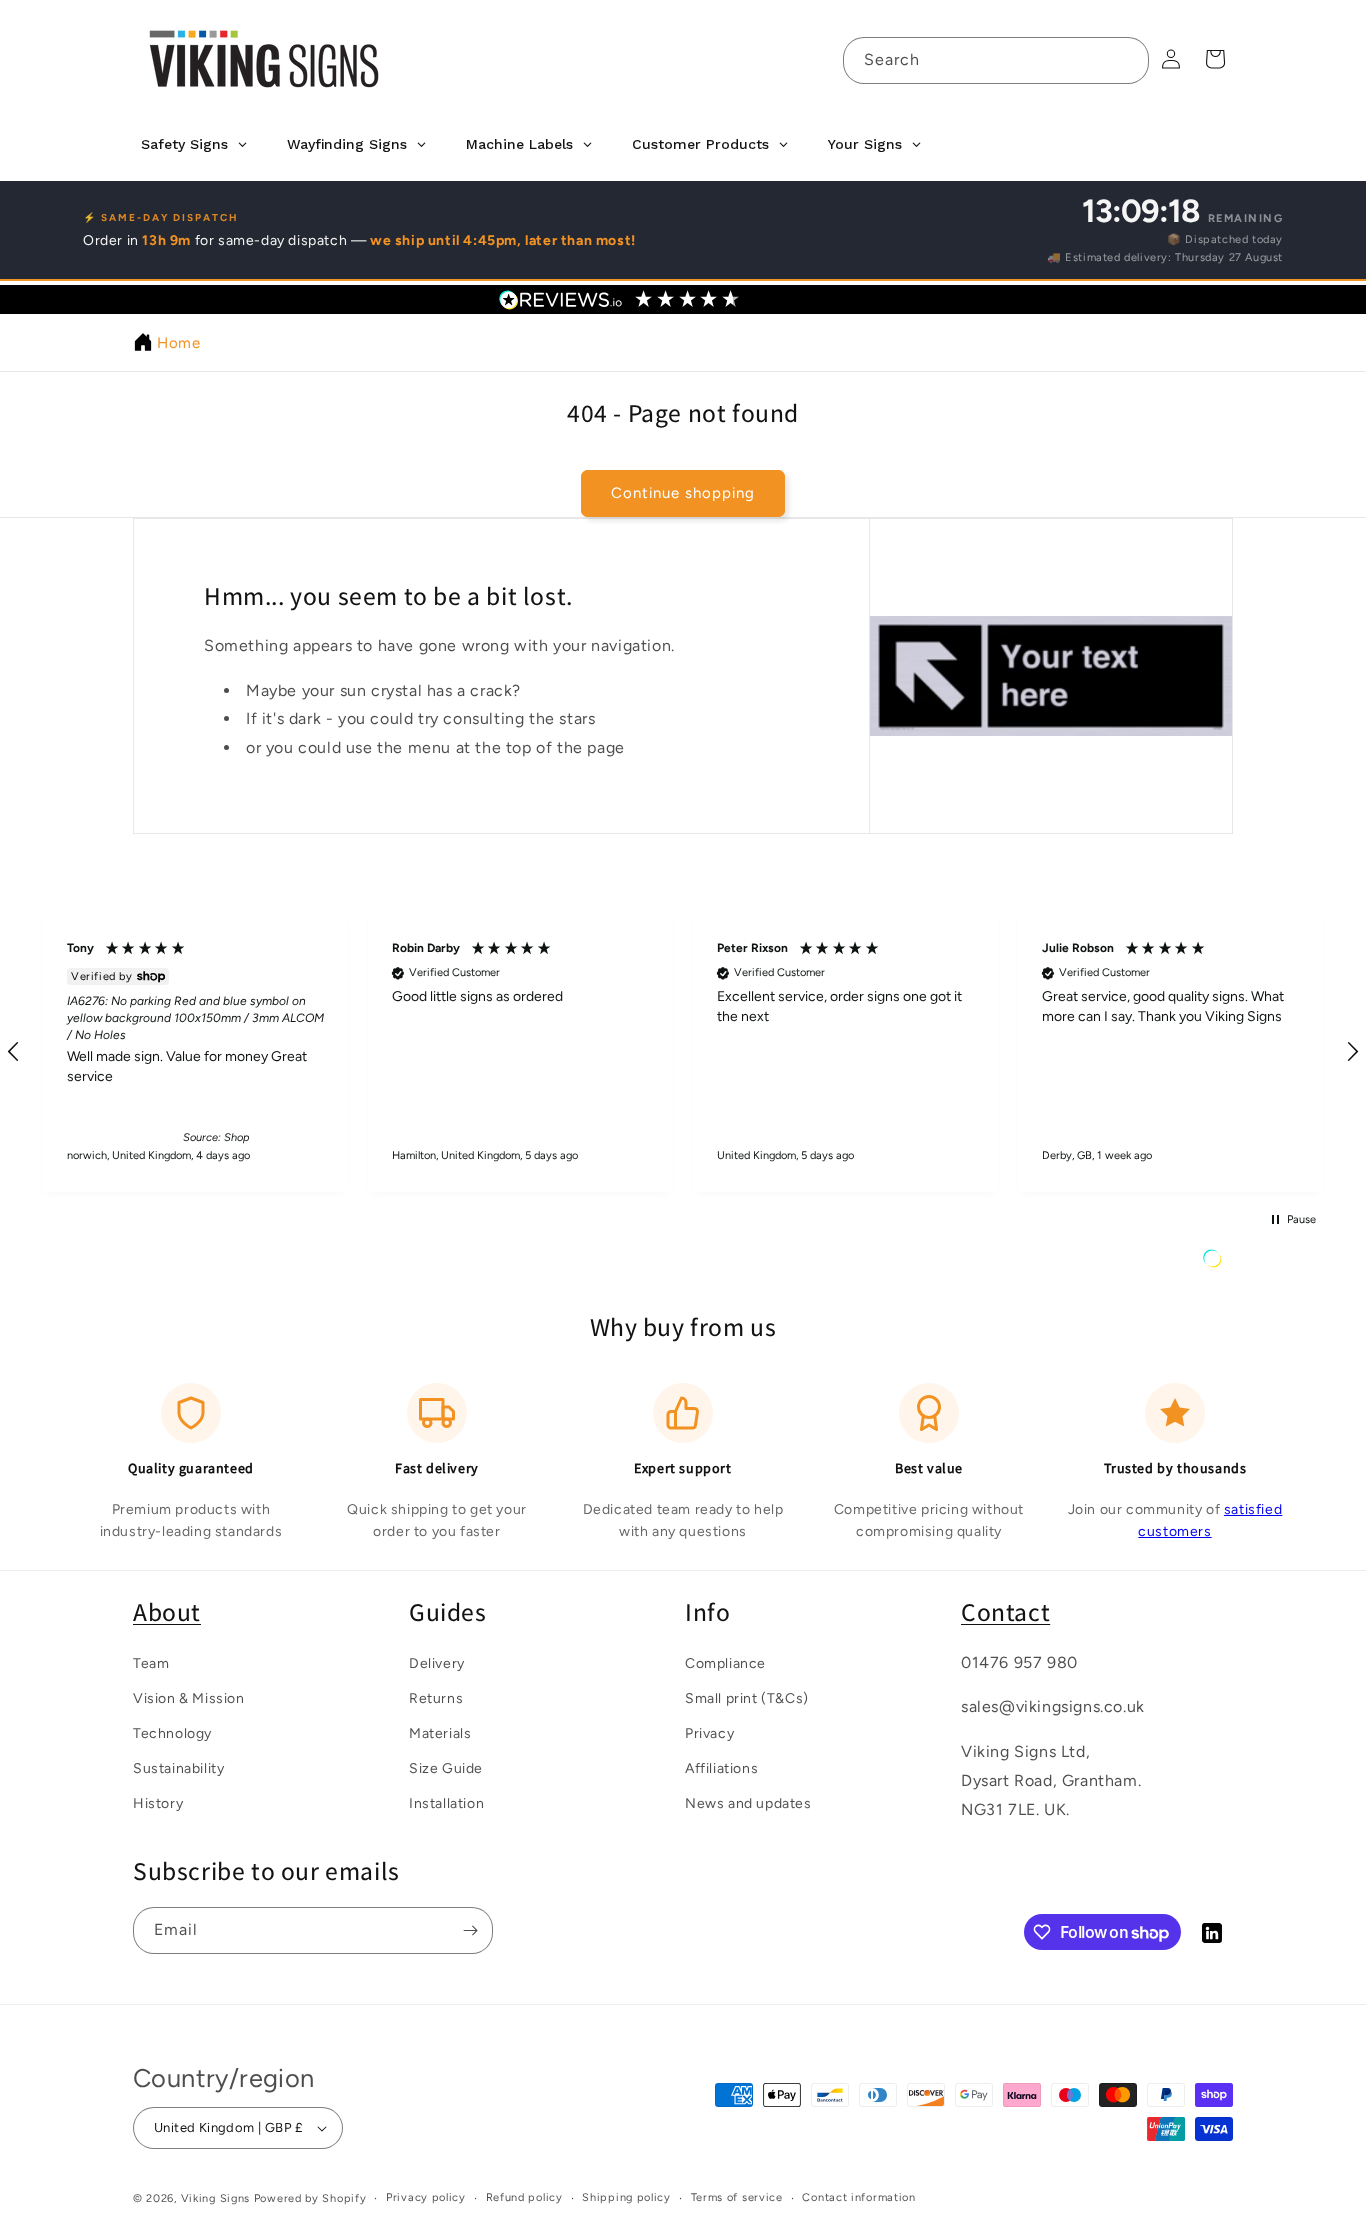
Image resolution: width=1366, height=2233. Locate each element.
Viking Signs (215, 2198)
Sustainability (178, 1768)
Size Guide (446, 1768)
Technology (172, 1732)
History (158, 1803)
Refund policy (524, 2197)
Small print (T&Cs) (747, 1697)
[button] (195, 1051)
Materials (440, 1732)
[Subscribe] (470, 1930)
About (167, 1611)
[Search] (1126, 60)
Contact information (858, 2197)
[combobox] (996, 60)
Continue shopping (683, 493)
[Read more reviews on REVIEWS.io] (1263, 1263)
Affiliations (721, 1768)
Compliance (725, 1662)
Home (178, 343)
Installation (446, 1803)
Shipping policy (626, 2197)
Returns (436, 1697)
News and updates (748, 1803)
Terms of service (737, 2197)
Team (151, 1662)
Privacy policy (426, 2197)
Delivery (437, 1662)
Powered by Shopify (310, 2198)
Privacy (709, 1732)
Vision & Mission (189, 1697)
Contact (1005, 1611)
